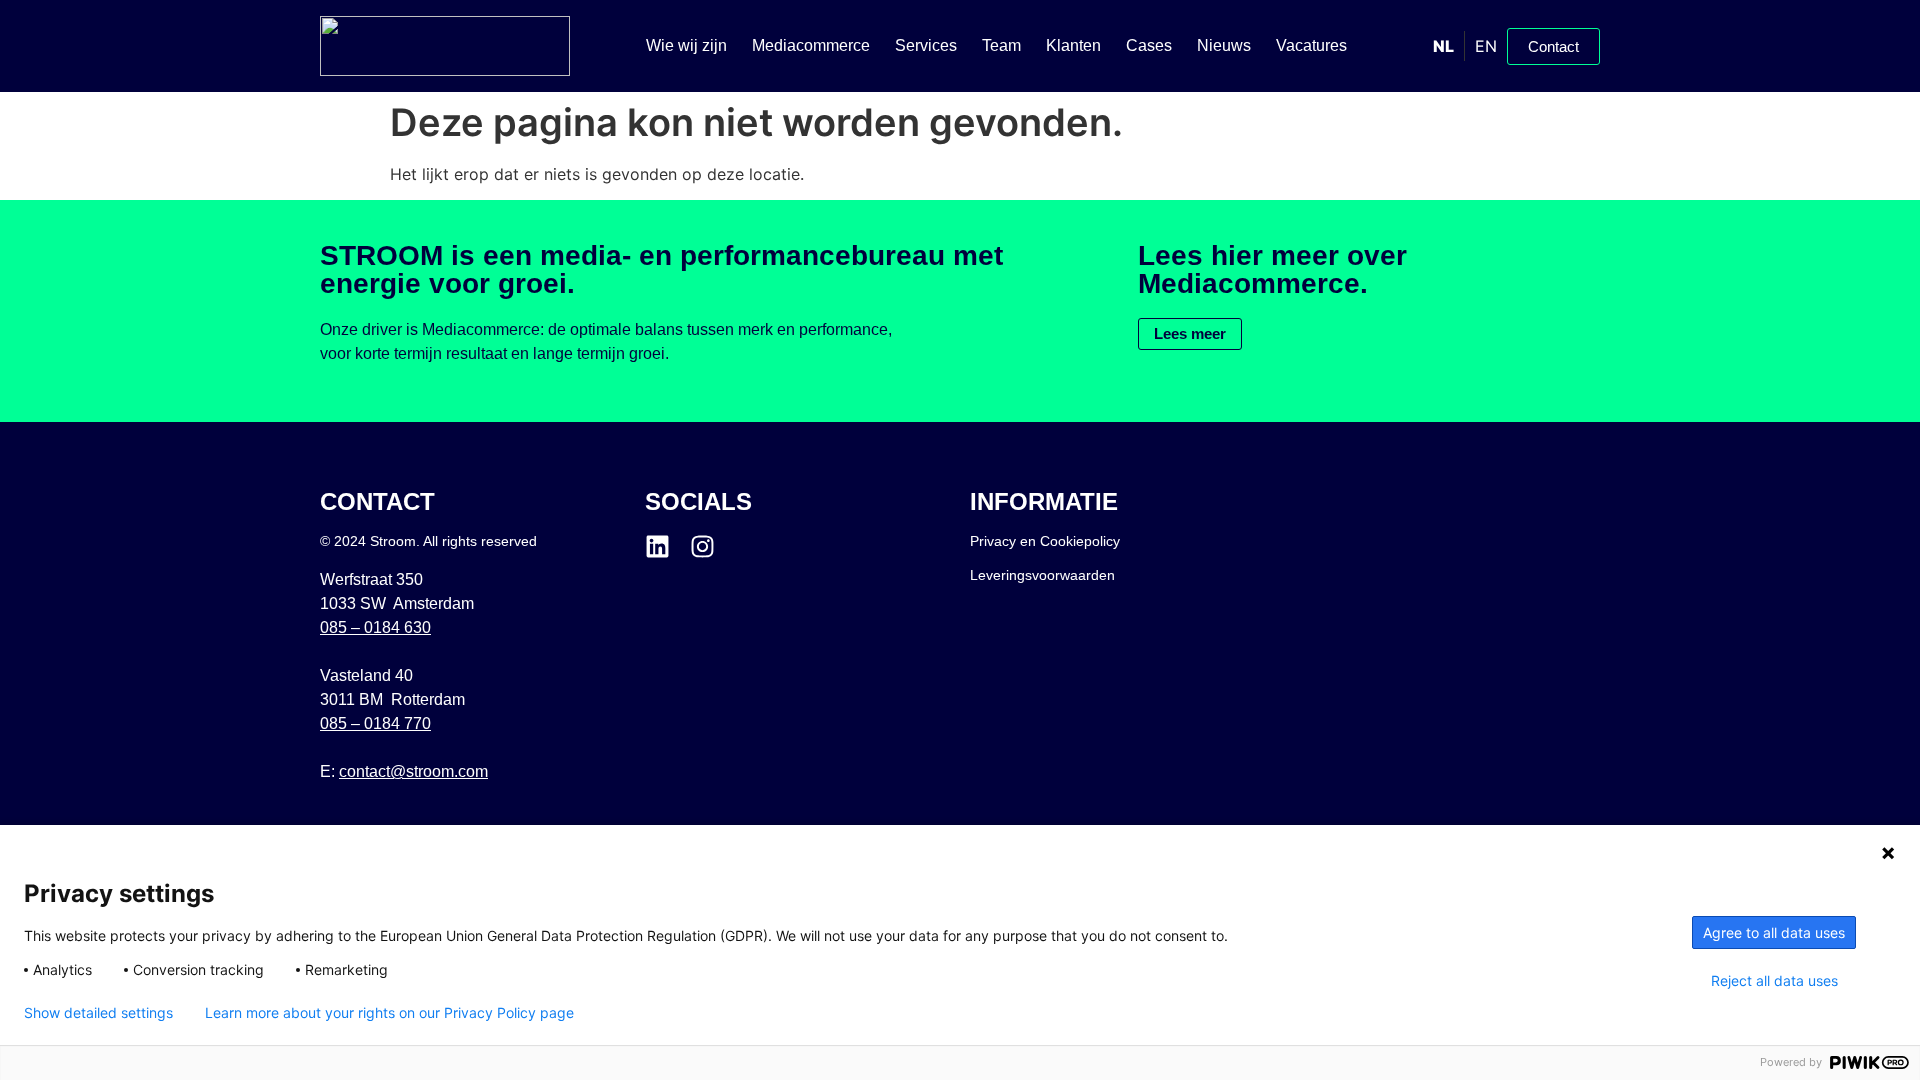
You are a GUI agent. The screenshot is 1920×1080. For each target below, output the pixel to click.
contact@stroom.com (413, 771)
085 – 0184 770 (375, 723)
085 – (375, 627)
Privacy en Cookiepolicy (1045, 541)
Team (1001, 45)
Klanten (1073, 45)
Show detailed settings (98, 1013)
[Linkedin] (657, 546)
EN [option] (1486, 46)
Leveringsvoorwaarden (1042, 575)
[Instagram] (702, 546)
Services (926, 45)
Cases (1149, 45)
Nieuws (1224, 45)
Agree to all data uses (1774, 932)
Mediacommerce (811, 45)
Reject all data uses (1774, 981)
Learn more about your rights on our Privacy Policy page (389, 1013)
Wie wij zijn (686, 45)
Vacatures (1311, 45)
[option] (1485, 46)
